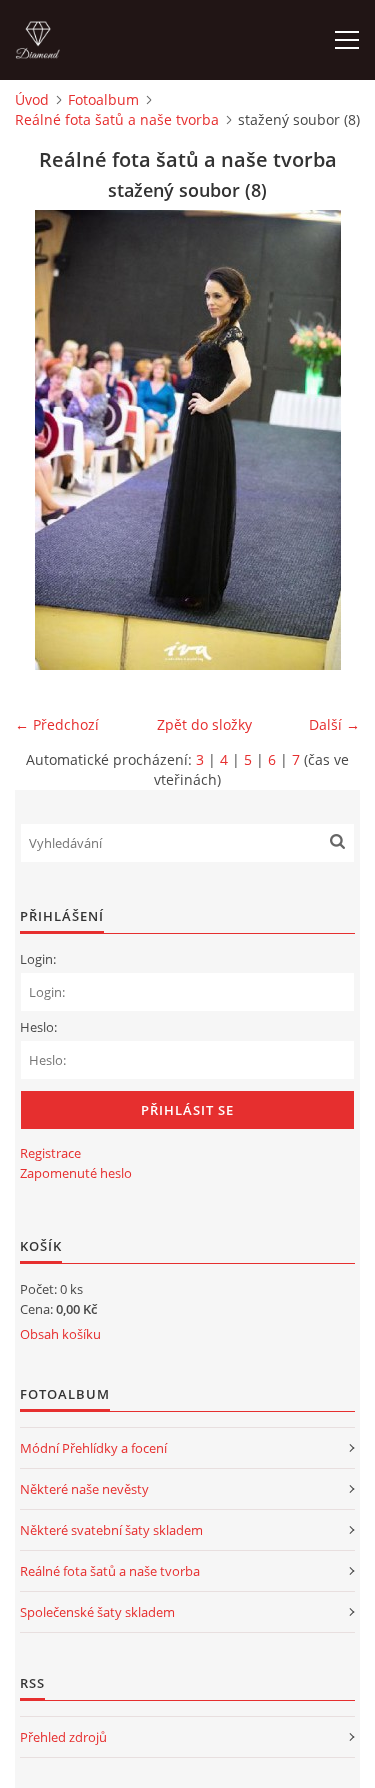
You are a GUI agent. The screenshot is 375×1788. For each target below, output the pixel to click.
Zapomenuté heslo (76, 1173)
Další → (334, 724)
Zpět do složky (204, 724)
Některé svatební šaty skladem (111, 1530)
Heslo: (38, 1027)
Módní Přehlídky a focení (93, 1448)
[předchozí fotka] (47, 440)
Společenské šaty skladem (97, 1612)
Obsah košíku (60, 1334)
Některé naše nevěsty (84, 1489)
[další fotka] (327, 440)
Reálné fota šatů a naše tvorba (117, 119)
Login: (38, 959)
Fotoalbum (103, 99)
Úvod (32, 99)
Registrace (50, 1153)
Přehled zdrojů (63, 1737)
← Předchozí (57, 724)
